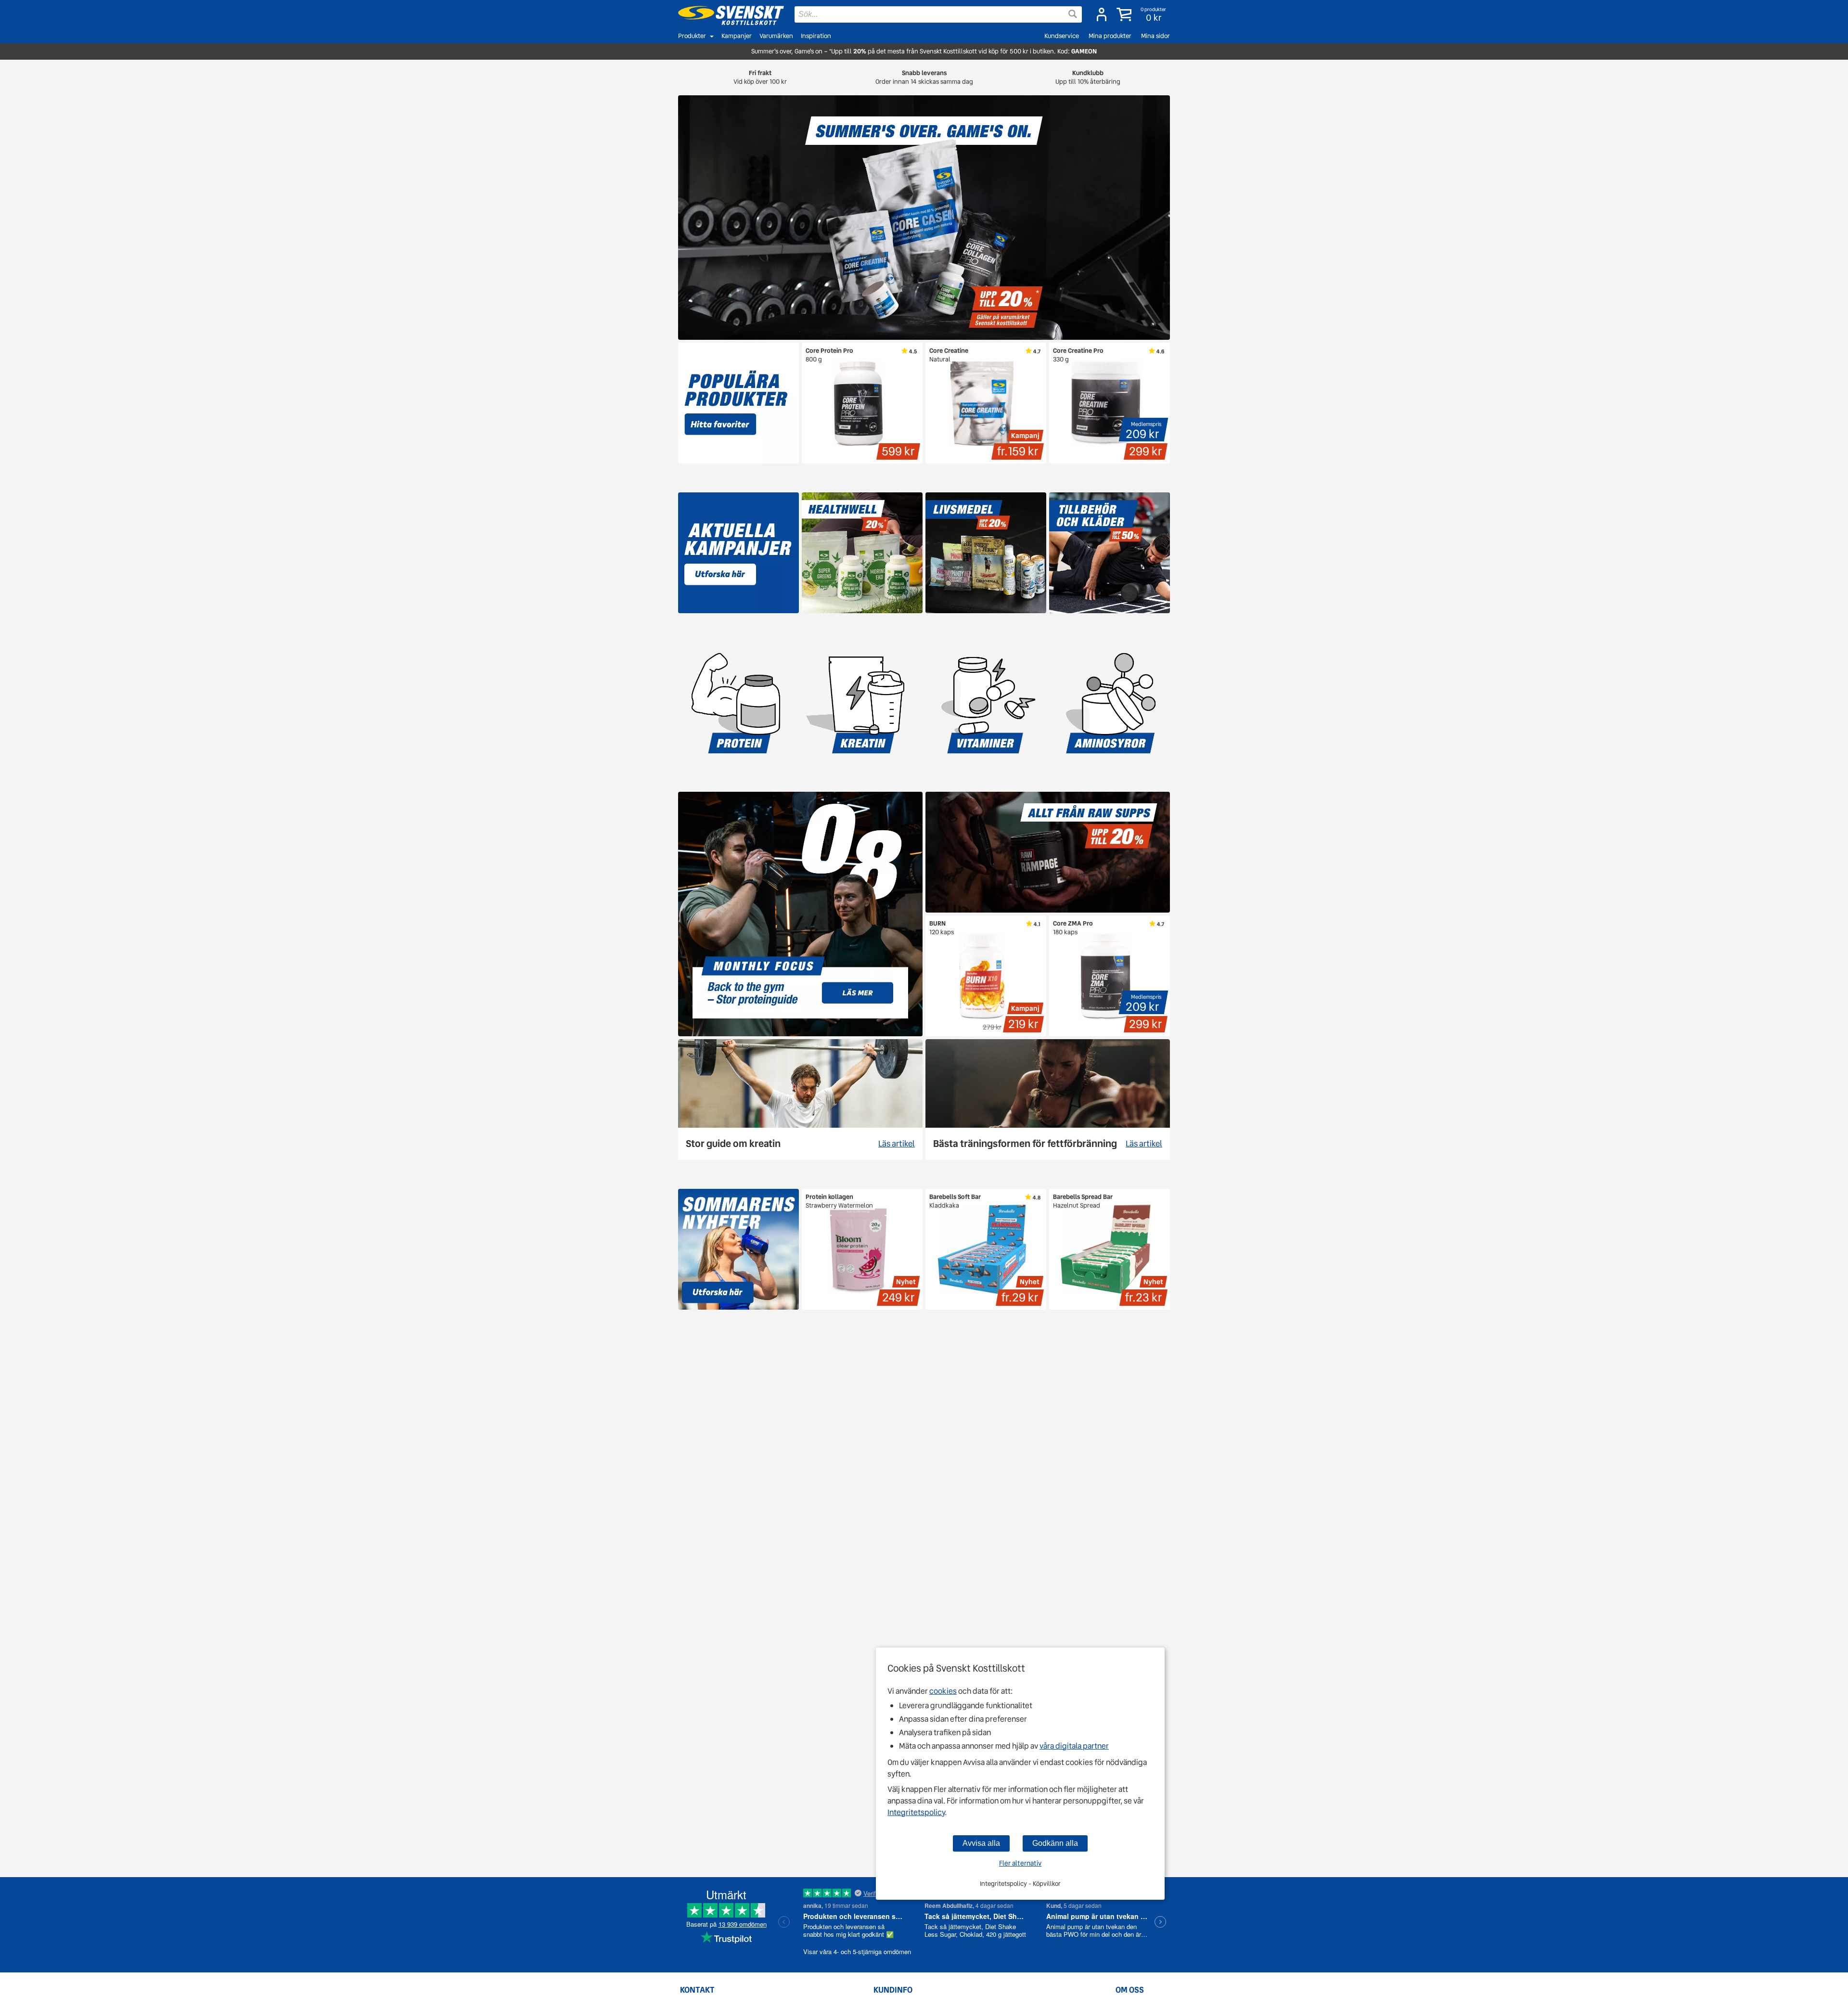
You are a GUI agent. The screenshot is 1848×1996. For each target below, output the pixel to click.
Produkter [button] (692, 36)
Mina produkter (1110, 36)
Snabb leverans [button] (924, 77)
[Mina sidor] (1102, 14)
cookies (943, 1691)
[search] (938, 14)
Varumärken (776, 36)
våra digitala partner (1074, 1746)
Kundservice (1062, 36)
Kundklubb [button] (1088, 77)
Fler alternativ (1020, 1863)
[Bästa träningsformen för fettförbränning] (1048, 1100)
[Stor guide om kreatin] (800, 1100)
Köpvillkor (1047, 1884)
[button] (1142, 14)
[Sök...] (1073, 14)
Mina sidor (1155, 36)
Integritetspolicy (916, 1812)
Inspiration (816, 36)
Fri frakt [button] (760, 77)
